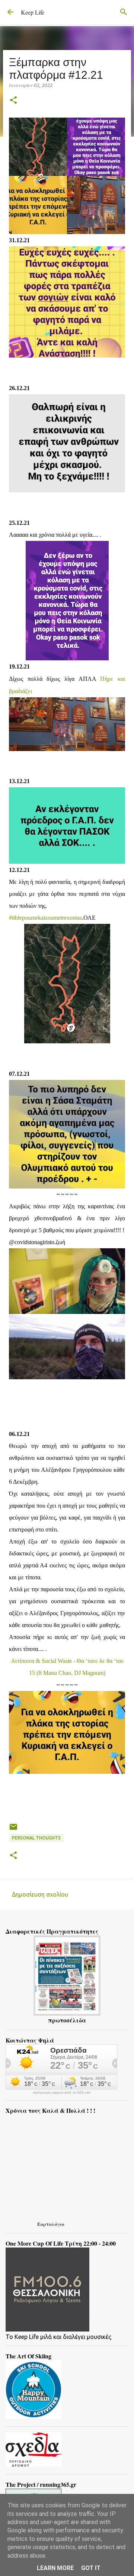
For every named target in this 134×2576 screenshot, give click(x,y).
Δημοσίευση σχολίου (40, 1894)
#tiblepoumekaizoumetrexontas (45, 918)
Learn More (55, 2568)
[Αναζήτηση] (124, 12)
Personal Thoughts (36, 1838)
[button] (13, 101)
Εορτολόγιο (51, 2224)
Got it (91, 2568)
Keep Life (33, 12)
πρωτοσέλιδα (67, 2020)
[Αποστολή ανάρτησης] (13, 1830)
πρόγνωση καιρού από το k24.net (62, 2093)
